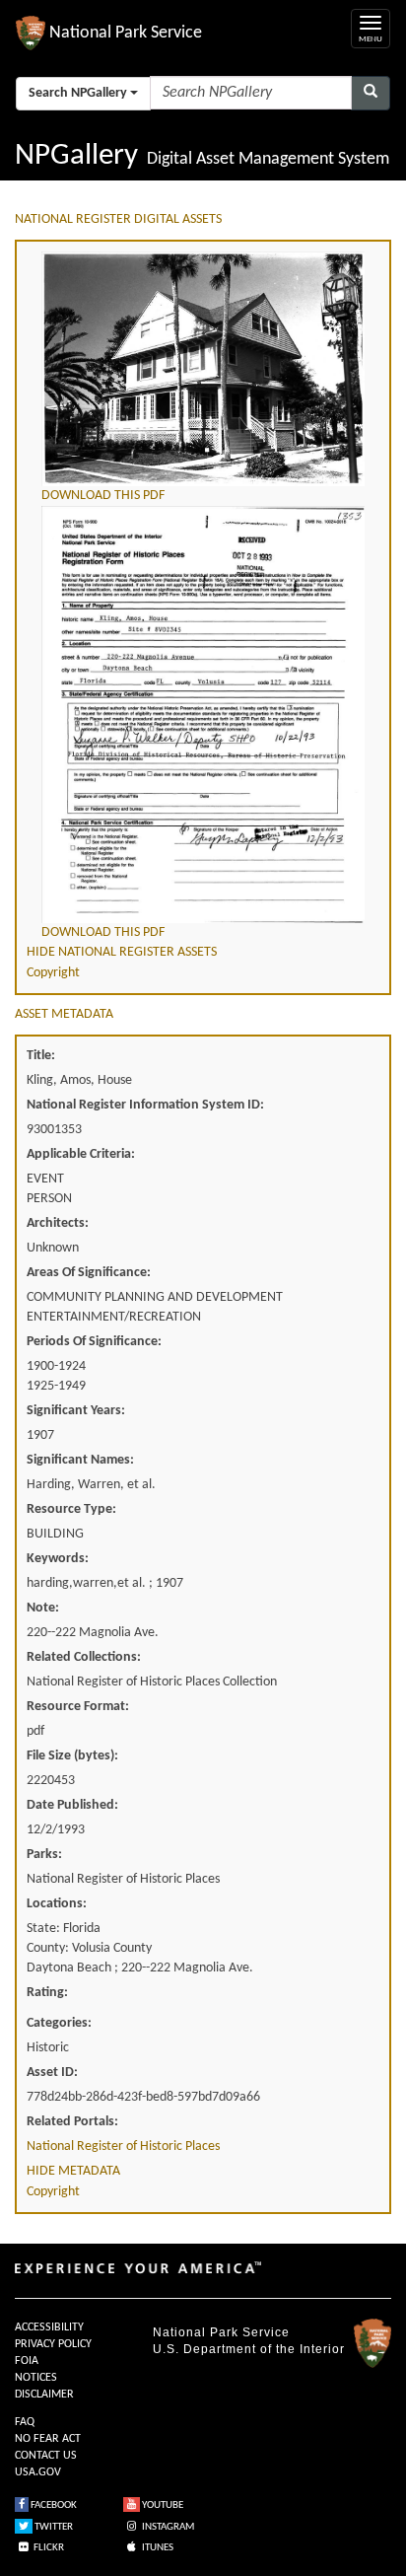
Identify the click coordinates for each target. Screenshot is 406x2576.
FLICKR (48, 2548)
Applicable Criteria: (81, 1154)
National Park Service (221, 2332)
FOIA (27, 2361)
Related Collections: (84, 1657)
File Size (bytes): (72, 1756)
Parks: (44, 1855)
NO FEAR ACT (48, 2439)
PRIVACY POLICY (53, 2344)
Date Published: (72, 1805)
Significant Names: (80, 1460)
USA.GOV (38, 2472)
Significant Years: (76, 1411)
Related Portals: (72, 2122)
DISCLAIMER (44, 2395)
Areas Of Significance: (89, 1273)
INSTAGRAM (167, 2527)
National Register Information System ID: (145, 1105)
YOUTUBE (162, 2505)
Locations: (57, 1904)
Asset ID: (52, 2073)
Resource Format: (78, 1707)
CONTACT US (46, 2456)
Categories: (59, 2023)
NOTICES (36, 2378)
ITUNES (157, 2548)
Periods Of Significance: (94, 1342)
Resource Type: (71, 1509)
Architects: (58, 1223)
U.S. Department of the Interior (249, 2349)
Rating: (47, 1993)
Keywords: (58, 1559)
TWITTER (53, 2527)
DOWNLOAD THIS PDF (103, 496)
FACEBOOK (53, 2505)
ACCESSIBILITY (49, 2327)
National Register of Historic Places (123, 2147)
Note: (43, 1608)
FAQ (25, 2422)
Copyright (53, 973)
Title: (41, 1056)
